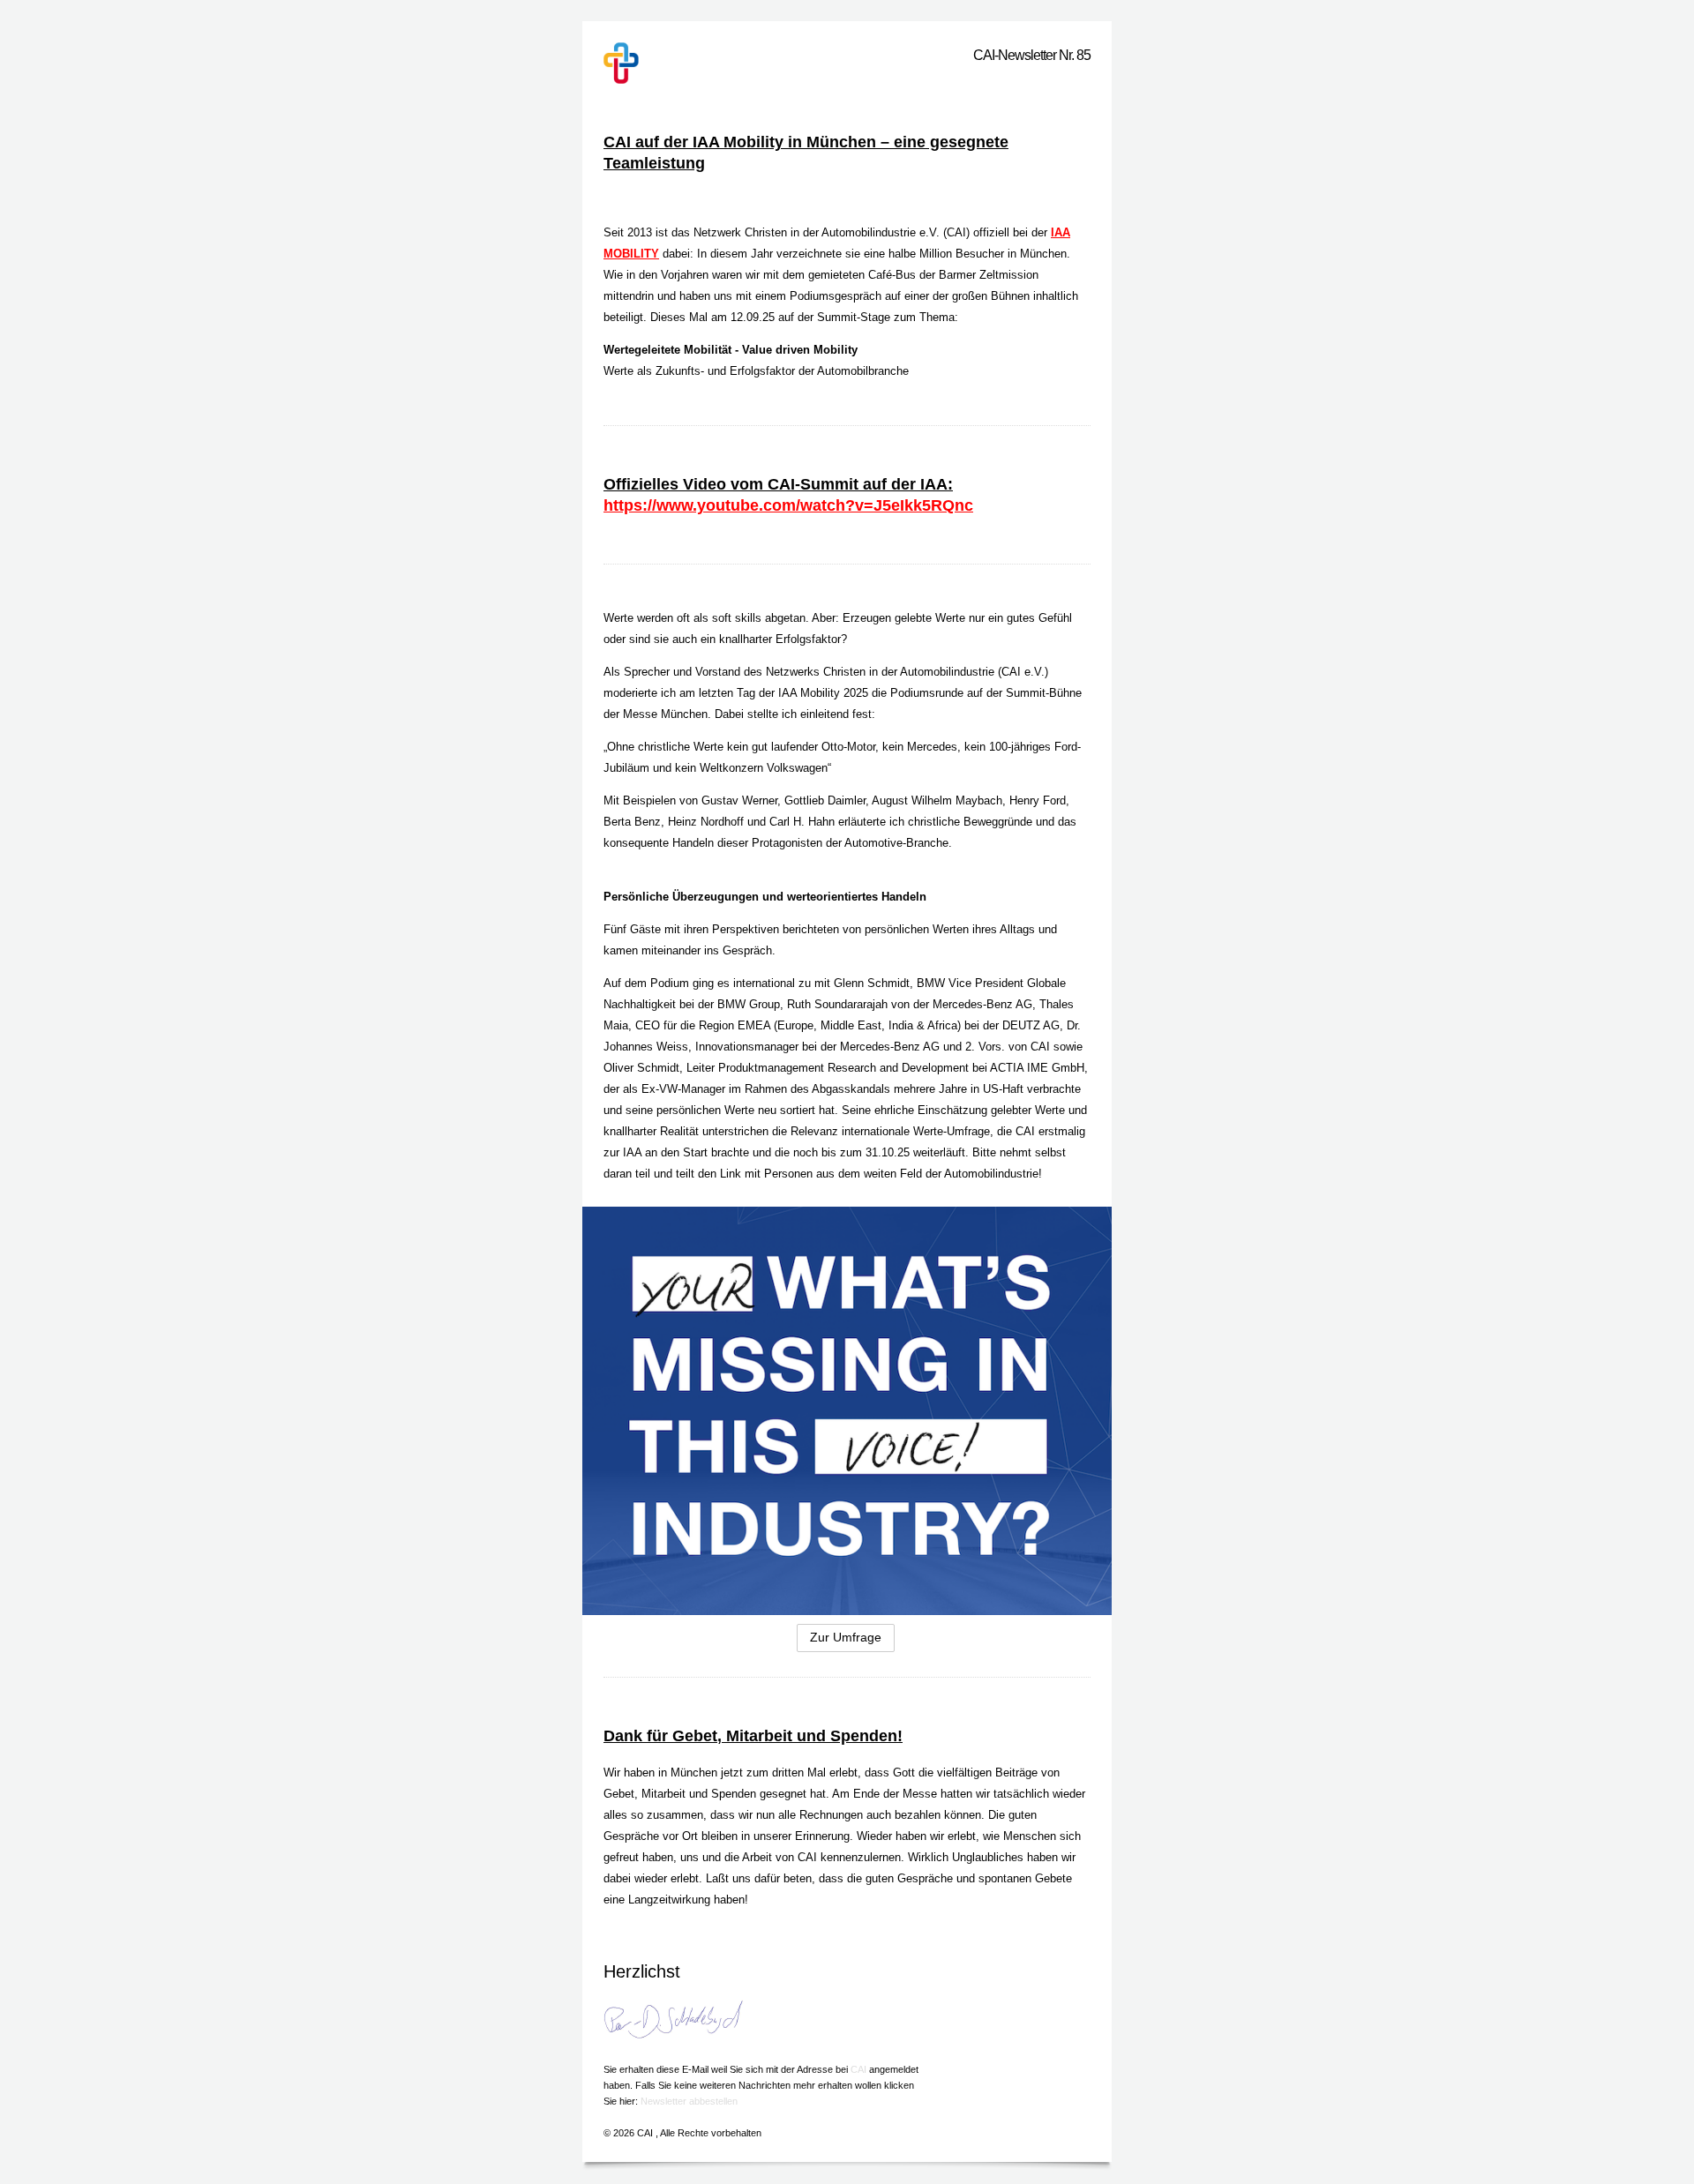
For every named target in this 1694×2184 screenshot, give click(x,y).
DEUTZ (1021, 1025)
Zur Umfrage (846, 1637)
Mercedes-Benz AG (982, 1004)
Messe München (665, 714)
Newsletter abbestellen (689, 2101)
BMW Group (749, 1004)
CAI (860, 2069)
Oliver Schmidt (641, 1068)
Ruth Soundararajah (837, 1004)
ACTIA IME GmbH (1037, 1068)
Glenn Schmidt (872, 983)
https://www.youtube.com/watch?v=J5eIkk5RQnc (788, 505)
